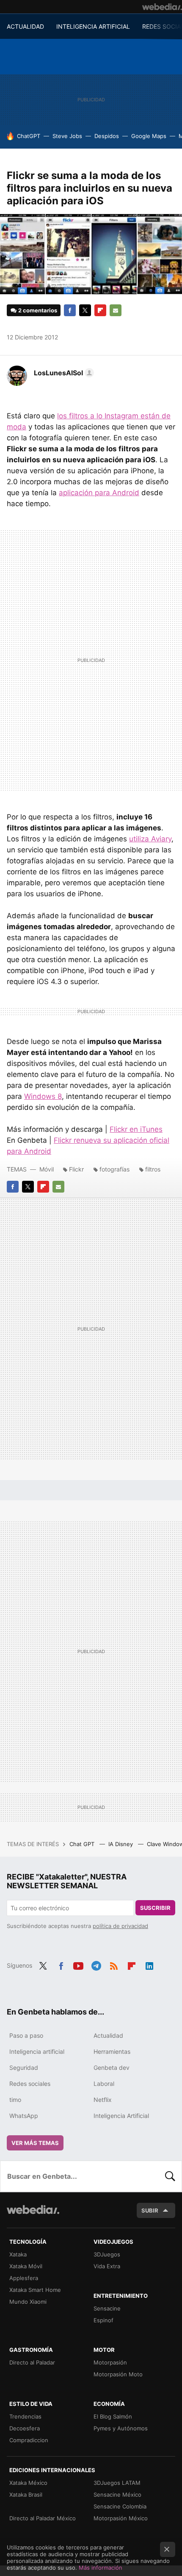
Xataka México (28, 2483)
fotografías (114, 1169)
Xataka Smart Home (35, 2290)
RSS (114, 1965)
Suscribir (155, 1908)
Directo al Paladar (32, 2362)
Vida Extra (107, 2266)
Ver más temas (35, 2143)
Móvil (47, 1169)
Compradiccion (29, 2440)
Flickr (76, 1169)
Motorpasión (110, 2362)
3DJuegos (107, 2254)
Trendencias (25, 2416)
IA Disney (121, 1844)
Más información (101, 2568)
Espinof (103, 2320)
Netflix (103, 2100)
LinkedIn (149, 1965)
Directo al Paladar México (43, 2518)
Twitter (85, 310)
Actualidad (108, 2035)
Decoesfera (25, 2428)
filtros (153, 1169)
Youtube (78, 1965)
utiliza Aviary (150, 839)
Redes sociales (30, 2084)
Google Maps (149, 136)
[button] (63, 373)
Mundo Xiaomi (28, 2302)
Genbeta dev (112, 2068)
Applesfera (24, 2278)
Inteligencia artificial (37, 2051)
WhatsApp (24, 2116)
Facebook (70, 310)
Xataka (18, 2254)
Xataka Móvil (26, 2266)
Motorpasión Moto (118, 2374)
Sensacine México (117, 2495)
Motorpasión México (121, 2518)
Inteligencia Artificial (121, 2116)
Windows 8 (43, 1096)
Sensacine (107, 2308)
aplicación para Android (99, 493)
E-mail (116, 310)
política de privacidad (120, 1926)
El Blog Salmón (113, 2416)
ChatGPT (29, 136)
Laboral (104, 2084)
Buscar (170, 2176)
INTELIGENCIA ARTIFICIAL (93, 26)
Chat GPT (83, 1844)
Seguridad (24, 2068)
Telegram (96, 1965)
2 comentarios (38, 310)
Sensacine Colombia (120, 2506)
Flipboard (100, 310)
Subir (150, 2210)
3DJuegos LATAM (117, 2483)
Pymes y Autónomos (121, 2428)
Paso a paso (26, 2035)
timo (15, 2100)
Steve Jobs (67, 136)
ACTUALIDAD (25, 26)
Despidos (107, 136)
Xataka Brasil (26, 2495)
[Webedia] (162, 7)
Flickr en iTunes (136, 1129)
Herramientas (112, 2051)
